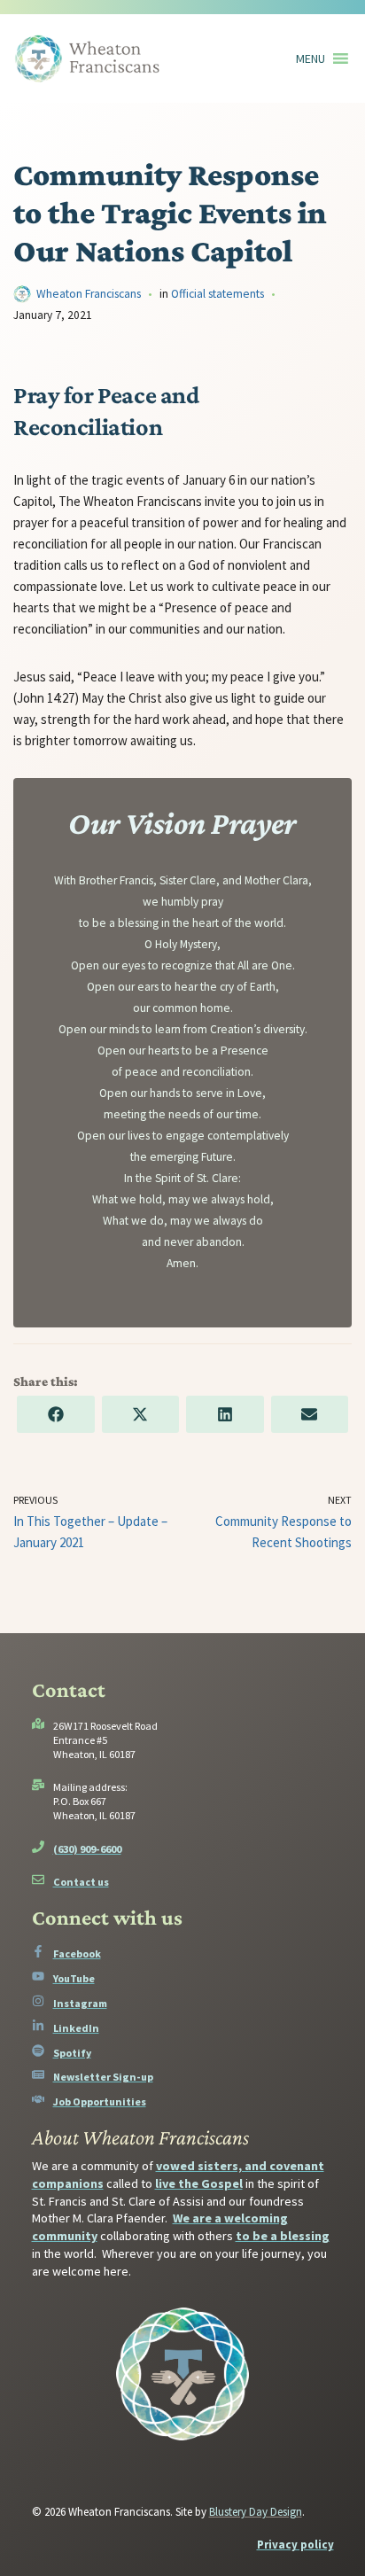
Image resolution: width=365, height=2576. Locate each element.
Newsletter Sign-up (103, 2077)
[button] (311, 58)
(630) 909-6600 (87, 1849)
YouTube (74, 1978)
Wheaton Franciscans (89, 294)
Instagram (80, 2003)
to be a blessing (283, 2236)
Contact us (81, 1882)
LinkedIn (76, 2028)
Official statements (217, 294)
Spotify (72, 2053)
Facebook (77, 1953)
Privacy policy (295, 2545)
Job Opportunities (100, 2101)
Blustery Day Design (256, 2512)
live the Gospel (199, 2183)
